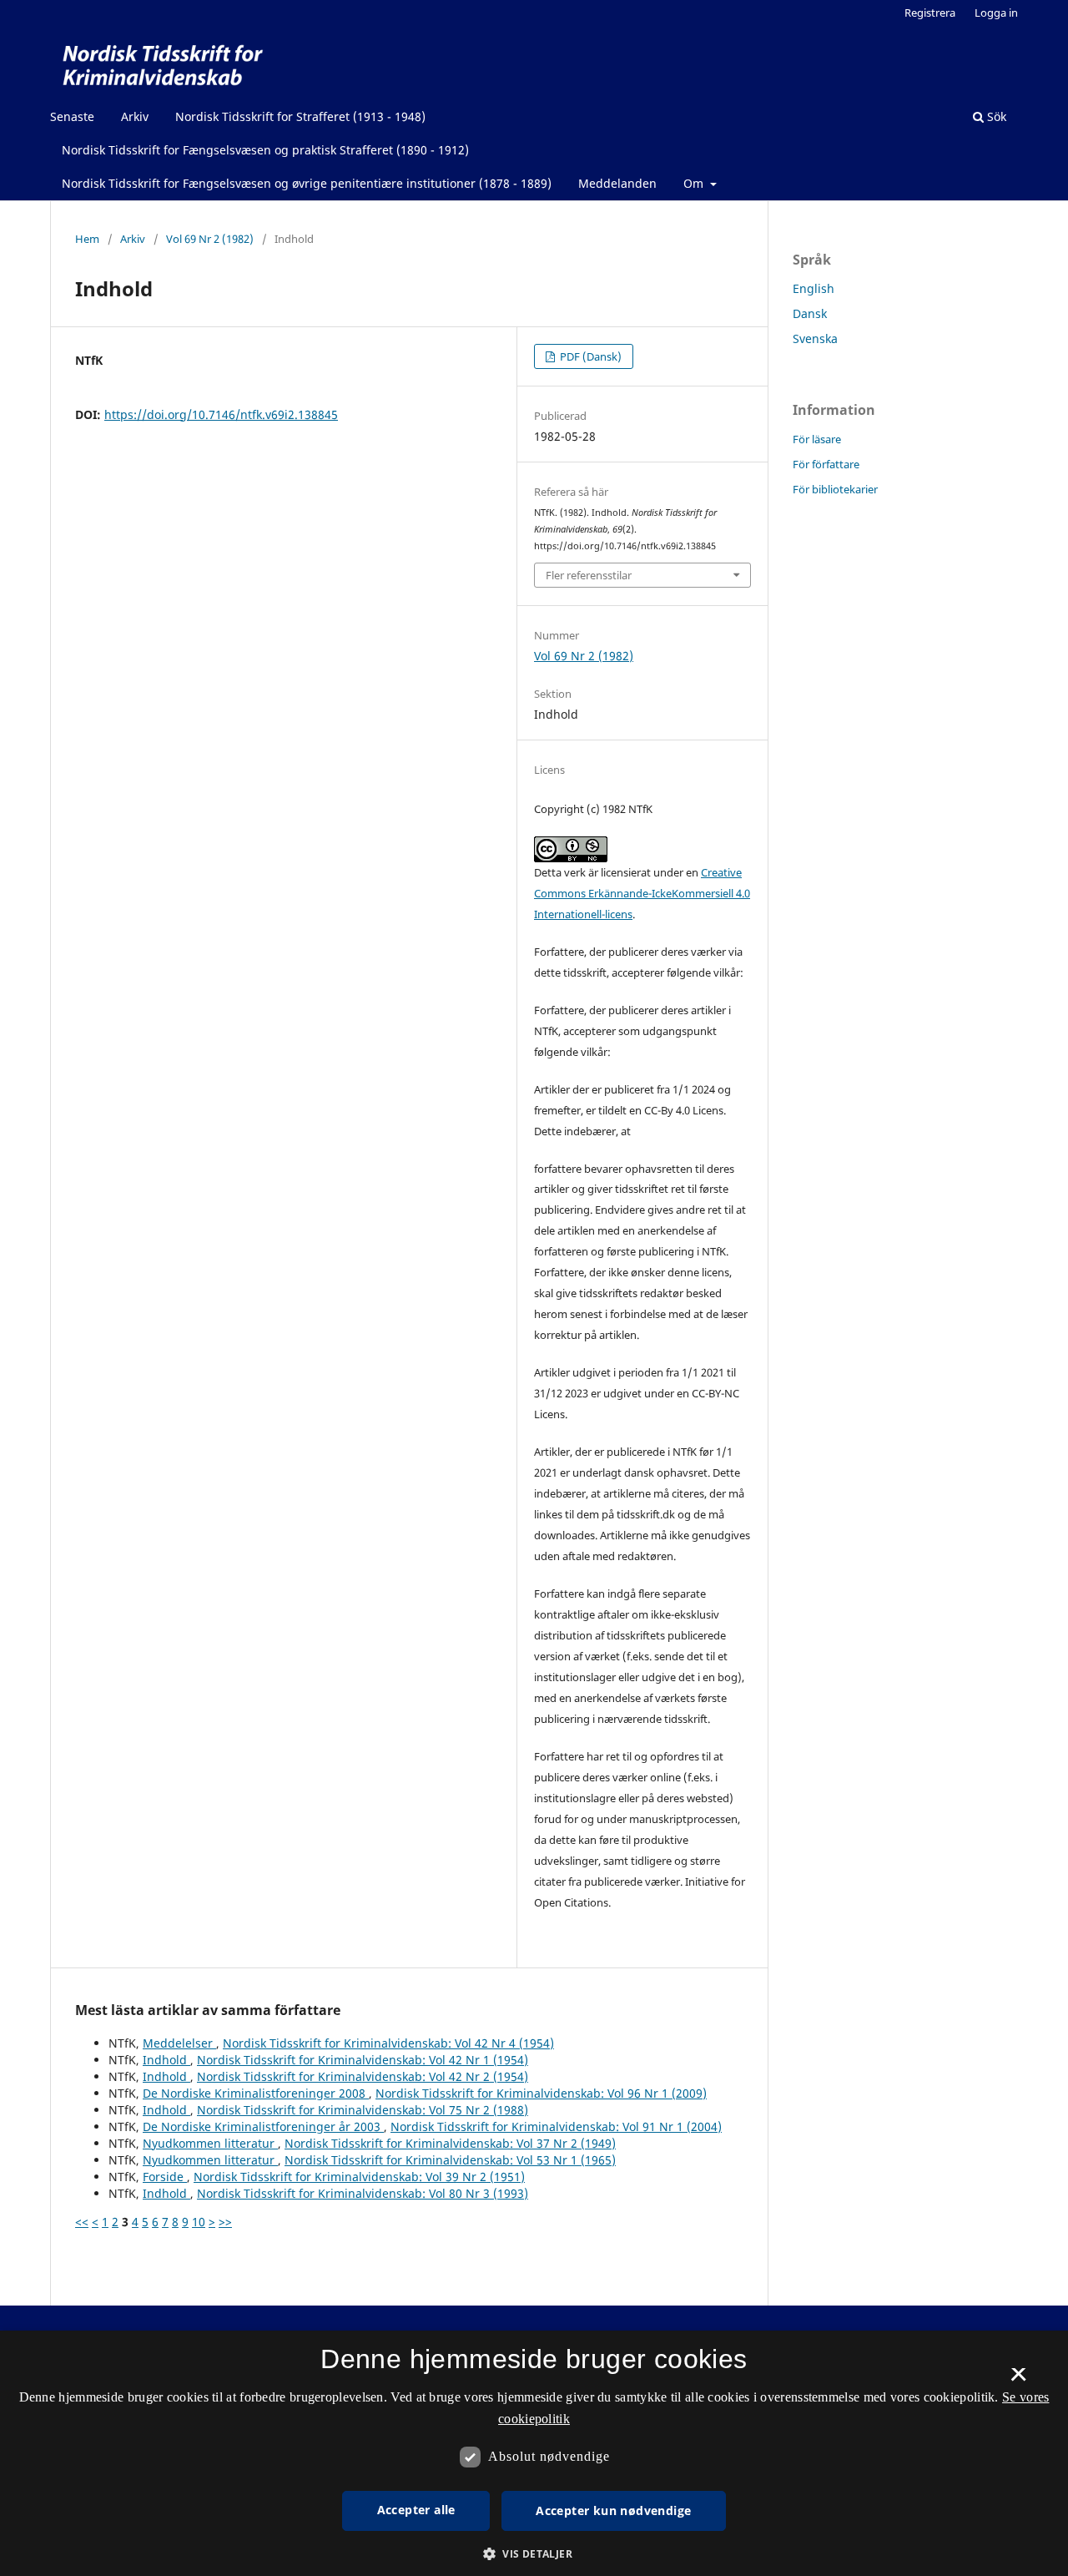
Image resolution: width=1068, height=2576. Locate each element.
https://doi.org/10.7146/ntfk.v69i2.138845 (221, 414)
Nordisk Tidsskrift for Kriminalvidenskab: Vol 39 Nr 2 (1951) (359, 2177)
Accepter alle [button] (416, 2510)
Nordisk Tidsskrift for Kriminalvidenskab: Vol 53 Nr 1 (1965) (450, 2160)
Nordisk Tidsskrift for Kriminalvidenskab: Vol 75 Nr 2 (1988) (363, 2110)
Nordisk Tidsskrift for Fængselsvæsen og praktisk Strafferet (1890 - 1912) (265, 150)
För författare (826, 464)
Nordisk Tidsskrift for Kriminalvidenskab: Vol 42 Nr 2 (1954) (363, 2076)
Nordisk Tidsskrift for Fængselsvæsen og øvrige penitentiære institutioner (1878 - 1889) (307, 183)
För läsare (817, 439)
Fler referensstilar (589, 575)
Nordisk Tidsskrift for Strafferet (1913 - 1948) (300, 116)
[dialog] (534, 2453)
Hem (87, 239)
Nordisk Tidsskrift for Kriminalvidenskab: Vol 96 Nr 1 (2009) (541, 2093)
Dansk (810, 313)
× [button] (1018, 2380)
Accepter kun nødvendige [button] (613, 2510)
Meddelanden (617, 183)
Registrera (930, 13)
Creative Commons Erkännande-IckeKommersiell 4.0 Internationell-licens (642, 893)
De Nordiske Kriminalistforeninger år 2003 (263, 2126)
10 (199, 2222)
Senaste (72, 116)
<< (82, 2222)
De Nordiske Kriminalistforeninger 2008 (256, 2093)
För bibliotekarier (835, 489)
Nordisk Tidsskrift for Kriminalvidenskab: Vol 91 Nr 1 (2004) (556, 2126)
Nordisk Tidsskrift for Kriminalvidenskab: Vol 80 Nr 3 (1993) (363, 2193)
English (814, 288)
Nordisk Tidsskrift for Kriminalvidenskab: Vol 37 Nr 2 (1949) (450, 2143)
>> (225, 2222)
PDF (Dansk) (589, 356)
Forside (165, 2177)
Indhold (166, 2060)
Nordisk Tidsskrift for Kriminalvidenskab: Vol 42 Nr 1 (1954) (363, 2060)
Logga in (996, 13)
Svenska (815, 338)
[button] (534, 2554)
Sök (995, 116)
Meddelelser (179, 2043)
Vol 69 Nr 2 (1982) (210, 239)
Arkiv (135, 116)
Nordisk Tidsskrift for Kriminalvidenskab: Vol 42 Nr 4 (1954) (388, 2043)
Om (695, 183)
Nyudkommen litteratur (210, 2143)
